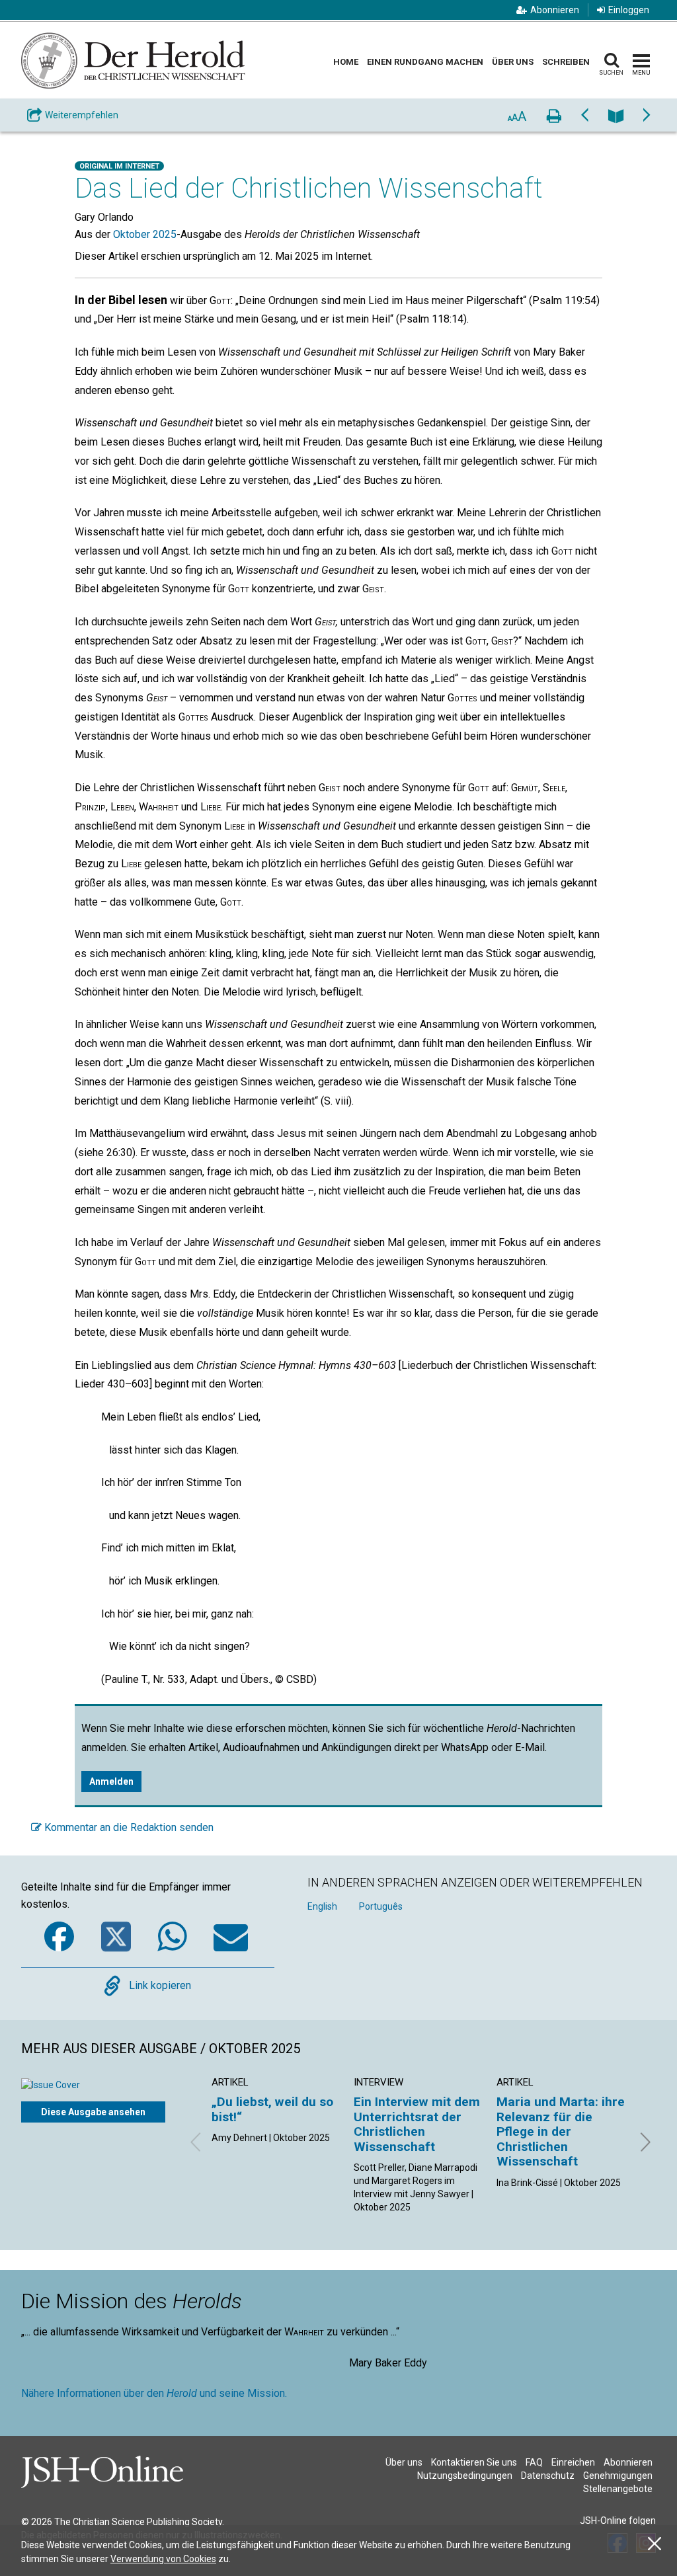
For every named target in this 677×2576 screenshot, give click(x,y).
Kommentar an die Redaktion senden (128, 1827)
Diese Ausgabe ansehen (93, 2112)
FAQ (534, 2462)
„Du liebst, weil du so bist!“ (272, 2109)
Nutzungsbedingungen (465, 2476)
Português (381, 1906)
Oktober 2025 (145, 234)
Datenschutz (548, 2476)
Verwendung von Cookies (163, 2559)
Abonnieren (555, 10)
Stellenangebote (618, 2489)
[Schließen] (655, 2544)
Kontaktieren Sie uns (474, 2462)
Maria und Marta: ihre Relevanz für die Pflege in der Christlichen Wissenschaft (561, 2131)
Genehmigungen (618, 2476)
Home (346, 62)
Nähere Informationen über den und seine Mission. (154, 2393)
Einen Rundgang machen (425, 62)
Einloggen (629, 10)
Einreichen (573, 2462)
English (322, 1906)
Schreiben (566, 62)
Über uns (513, 62)
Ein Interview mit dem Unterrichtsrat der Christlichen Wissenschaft (417, 2124)
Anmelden (111, 1781)
